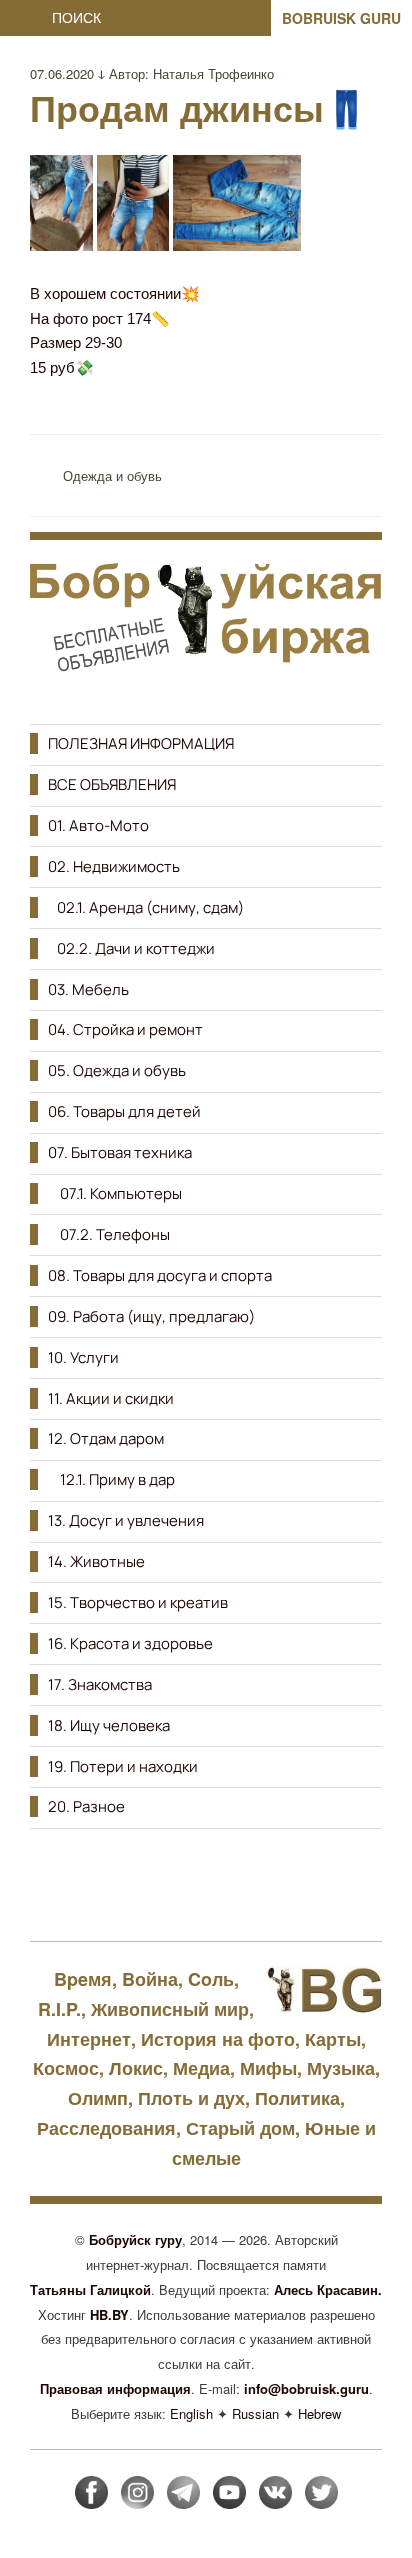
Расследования (106, 2128)
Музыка (341, 2068)
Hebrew (319, 2413)
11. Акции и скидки (111, 1398)
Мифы (268, 2068)
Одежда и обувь (112, 475)
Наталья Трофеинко (213, 73)
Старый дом (240, 2128)
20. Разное (86, 1806)
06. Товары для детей (124, 1111)
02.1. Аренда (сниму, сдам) (146, 907)
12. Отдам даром (106, 1438)
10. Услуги (83, 1357)
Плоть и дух (191, 2098)
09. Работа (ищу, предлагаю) (151, 1316)
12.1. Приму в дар (111, 1479)
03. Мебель (88, 989)
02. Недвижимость (114, 866)
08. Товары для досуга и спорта (160, 1275)
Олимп (98, 2098)
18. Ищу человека (109, 1725)
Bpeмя (83, 1979)
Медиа (201, 2068)
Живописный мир (170, 2009)
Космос (66, 2068)
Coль (211, 1979)
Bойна (150, 1979)
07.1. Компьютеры (115, 1193)
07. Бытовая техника (120, 1152)
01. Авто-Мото (98, 825)
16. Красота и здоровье (130, 1643)
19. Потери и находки (123, 1766)
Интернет (89, 2039)
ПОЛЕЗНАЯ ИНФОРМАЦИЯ (141, 743)
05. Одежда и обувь (117, 1070)
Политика (297, 2098)
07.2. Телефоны (109, 1234)
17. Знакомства (100, 1684)
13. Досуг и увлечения (126, 1520)
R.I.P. (59, 2009)
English (191, 2413)
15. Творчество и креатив (138, 1602)
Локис (136, 2068)
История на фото (218, 2039)
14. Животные (96, 1561)
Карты (333, 2039)
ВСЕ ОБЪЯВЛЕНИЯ (112, 784)
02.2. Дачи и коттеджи (131, 948)
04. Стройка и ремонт (125, 1029)
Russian (255, 2413)
